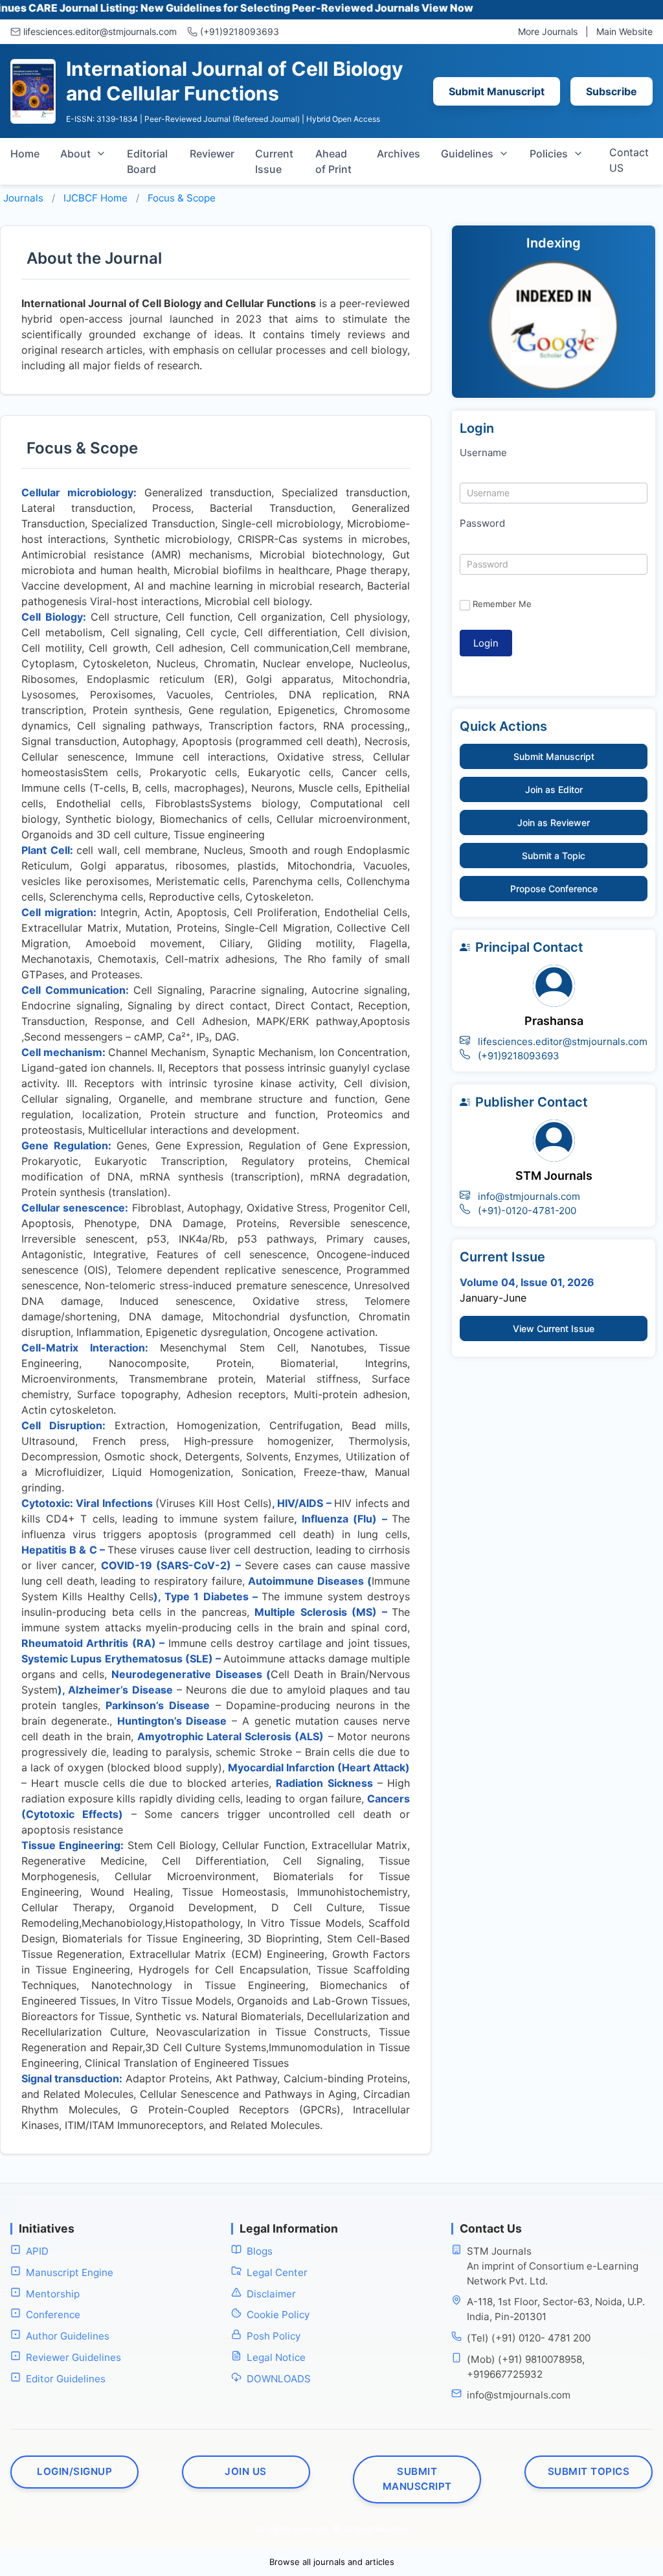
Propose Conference (554, 889)
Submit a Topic (554, 856)
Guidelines (467, 154)
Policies (549, 154)
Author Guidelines (68, 2336)
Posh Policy (274, 2336)
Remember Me (502, 604)
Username (483, 453)
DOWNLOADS (279, 2379)
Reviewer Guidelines (73, 2357)
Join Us (246, 2471)
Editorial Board (147, 161)
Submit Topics (589, 2471)
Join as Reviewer (554, 822)
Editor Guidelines (66, 2379)
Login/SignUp (74, 2471)
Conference (53, 2315)
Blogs (260, 2251)
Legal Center (277, 2272)
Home (25, 154)
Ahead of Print (333, 161)
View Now (397, 8)
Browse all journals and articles (332, 2562)
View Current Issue (554, 1328)
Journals (23, 198)
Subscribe (612, 91)
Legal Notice (276, 2357)
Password (482, 523)
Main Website (624, 31)
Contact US (629, 160)
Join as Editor (554, 789)
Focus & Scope (182, 198)
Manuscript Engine (70, 2272)
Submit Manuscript (497, 91)
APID (37, 2251)
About (75, 154)
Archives (399, 154)
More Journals (548, 31)
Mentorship (53, 2294)
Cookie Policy (278, 2315)
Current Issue (274, 161)
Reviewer (212, 154)
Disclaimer (271, 2294)
